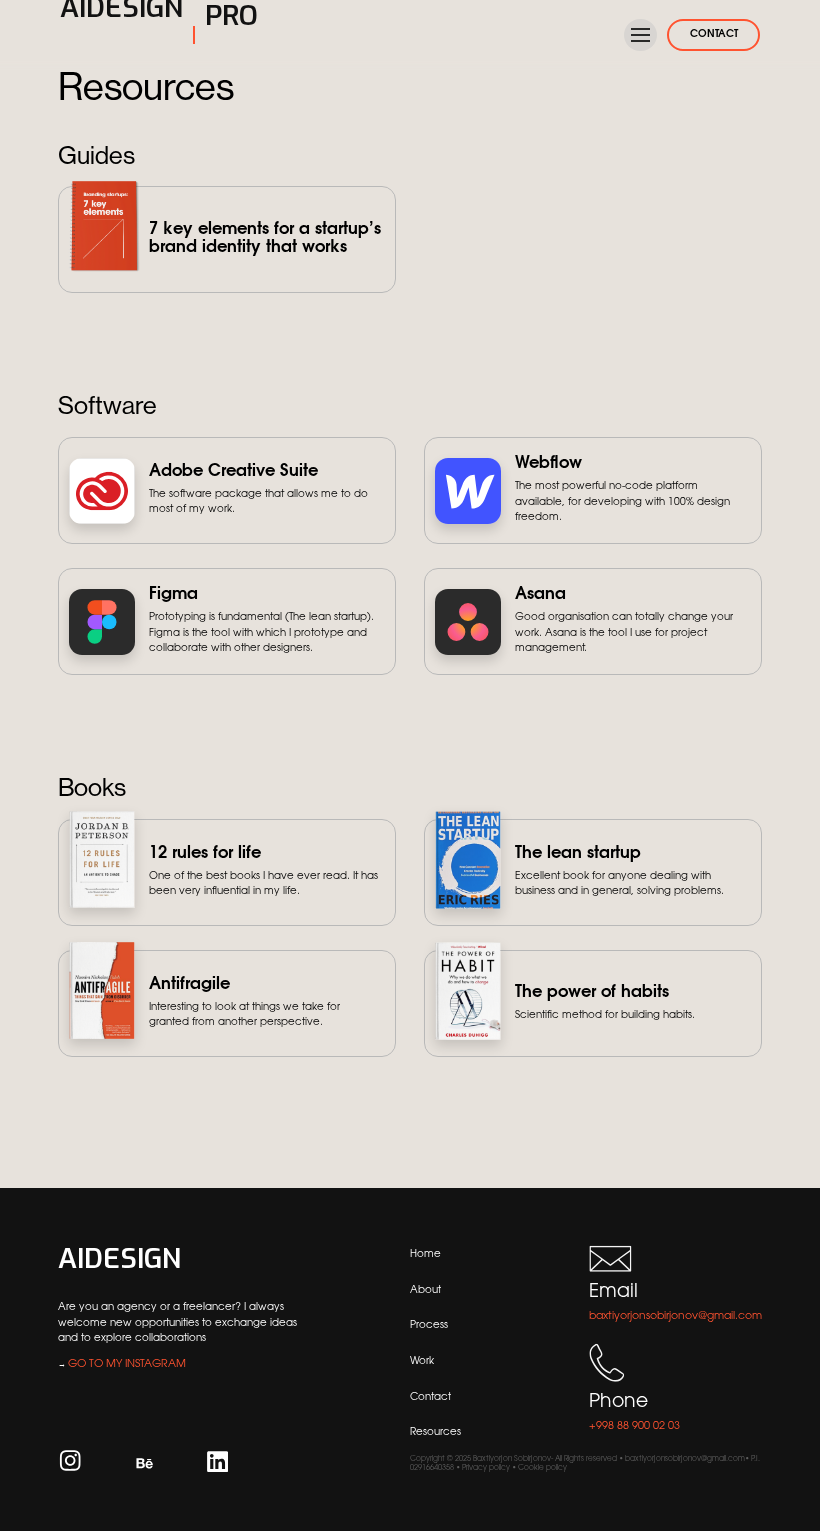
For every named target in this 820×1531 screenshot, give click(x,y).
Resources (435, 1432)
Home (425, 1254)
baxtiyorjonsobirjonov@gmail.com (675, 1316)
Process (429, 1325)
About (425, 1290)
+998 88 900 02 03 (634, 1426)
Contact (430, 1397)
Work (422, 1361)
